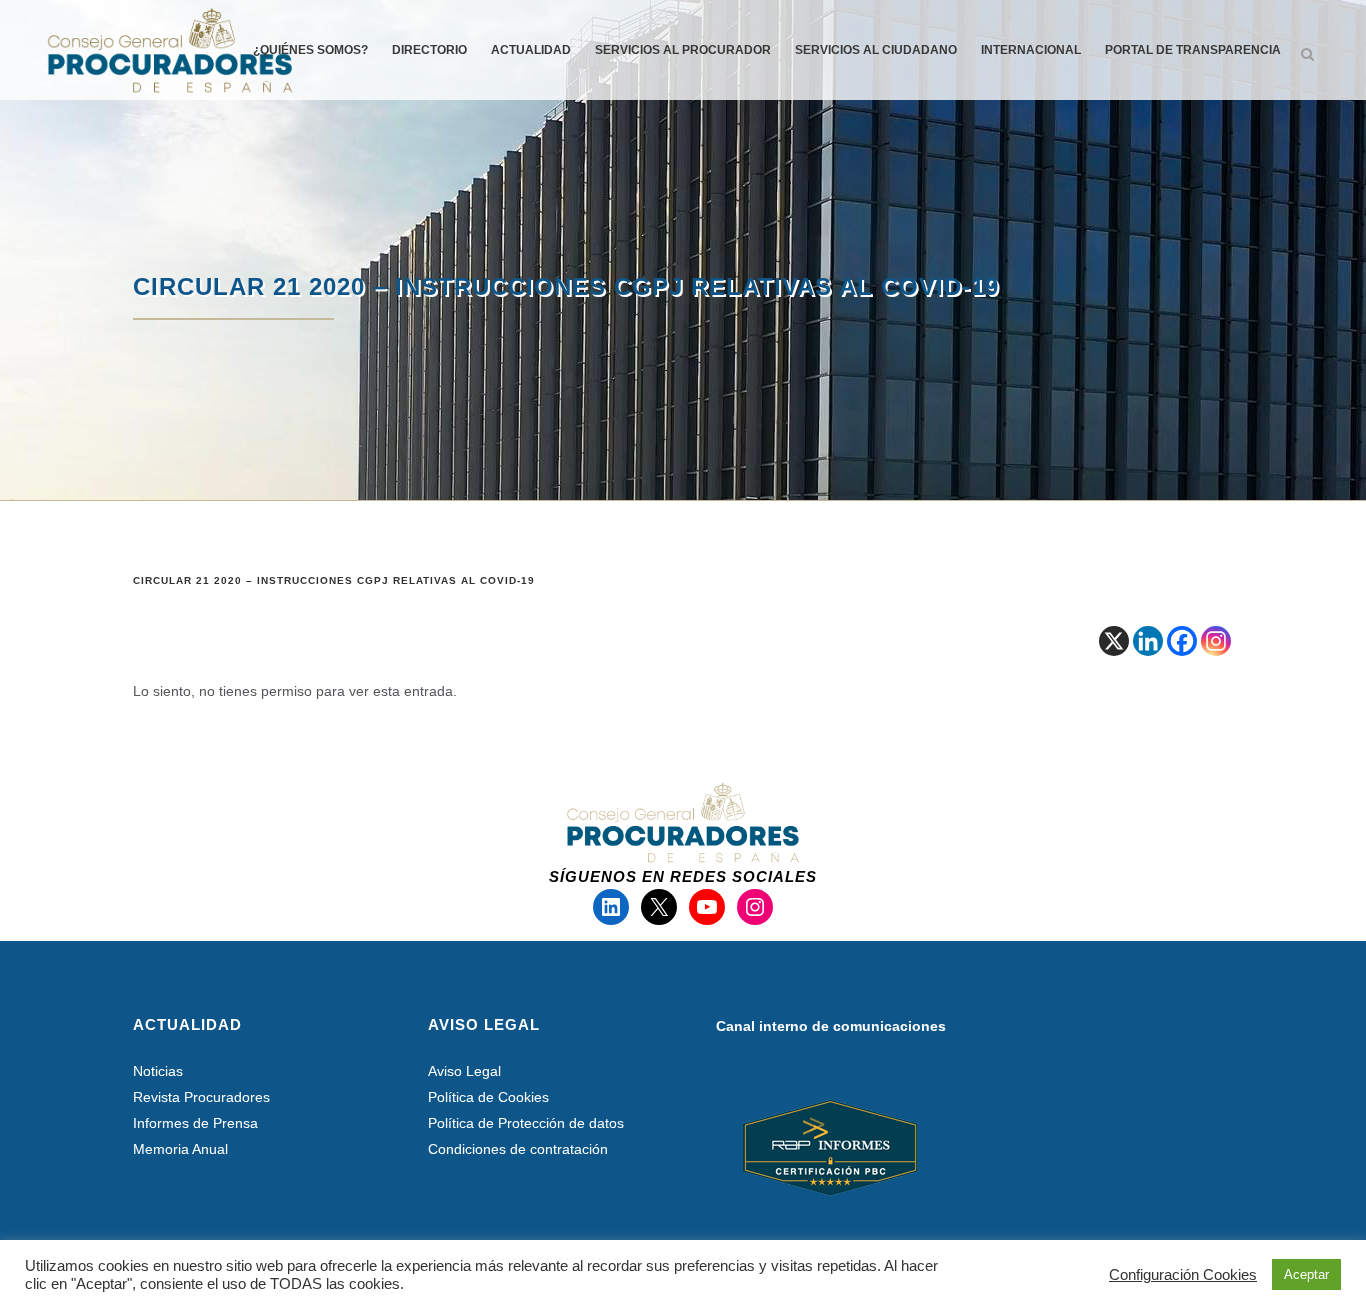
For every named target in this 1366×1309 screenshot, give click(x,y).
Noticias (158, 1071)
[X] (1114, 641)
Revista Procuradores (201, 1097)
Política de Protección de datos (526, 1123)
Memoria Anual (180, 1149)
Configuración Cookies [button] (1183, 1275)
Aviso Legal (464, 1071)
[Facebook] (1182, 641)
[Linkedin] (1148, 641)
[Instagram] (1216, 641)
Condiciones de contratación (518, 1149)
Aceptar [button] (1306, 1274)
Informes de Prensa (195, 1123)
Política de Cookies (488, 1097)
